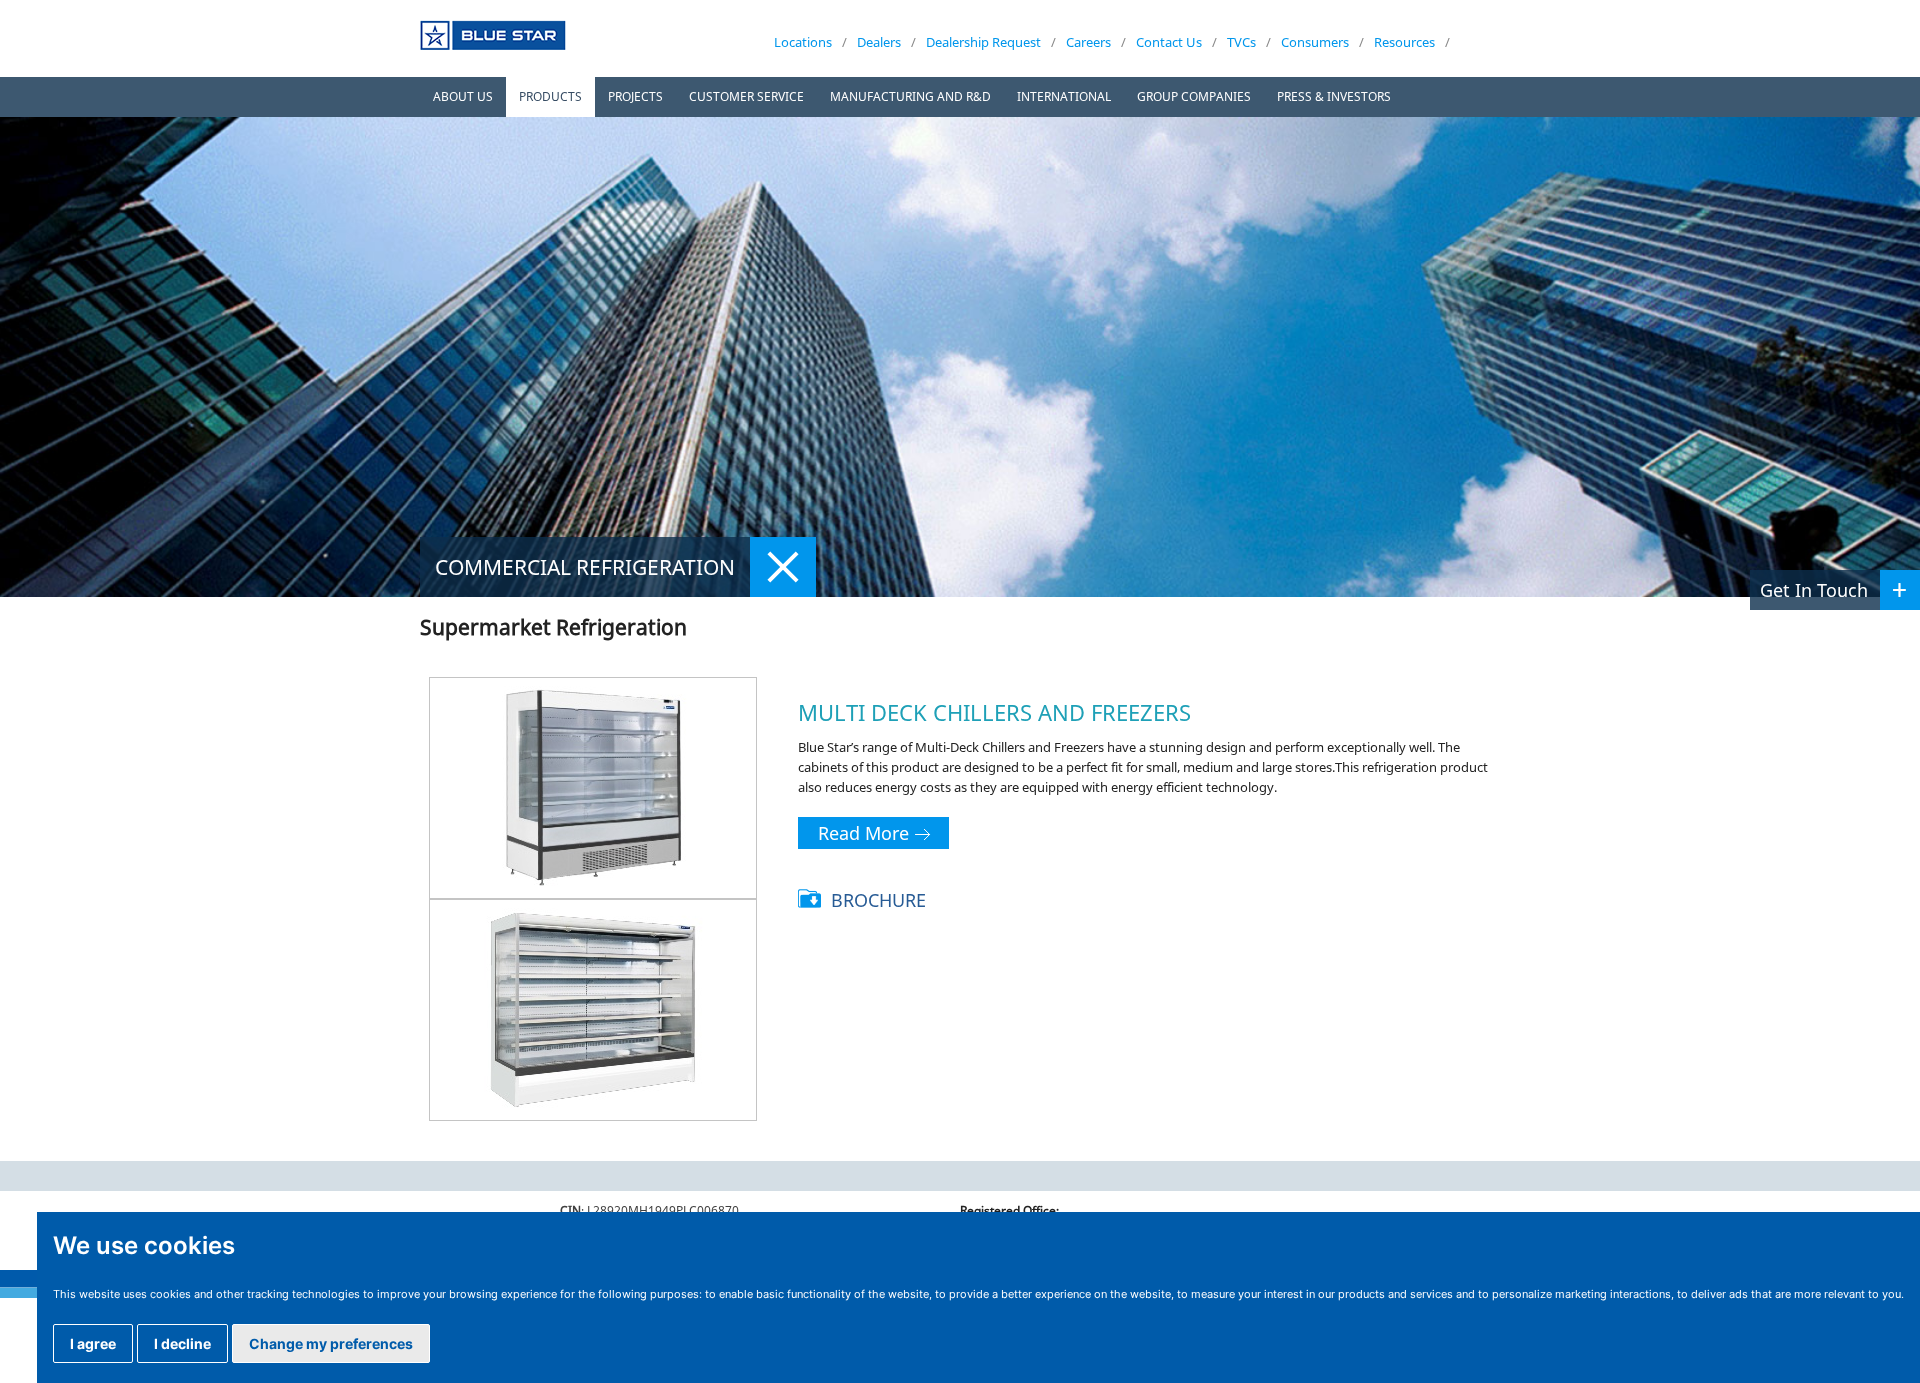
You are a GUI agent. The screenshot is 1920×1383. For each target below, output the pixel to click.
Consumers (1315, 42)
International (1064, 96)
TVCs (1241, 42)
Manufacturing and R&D (910, 96)
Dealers (879, 42)
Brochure (878, 900)
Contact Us (1169, 42)
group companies (1194, 96)
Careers (1088, 42)
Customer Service (746, 96)
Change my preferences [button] (331, 1343)
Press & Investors (1334, 96)
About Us (463, 96)
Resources (1404, 42)
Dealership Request (983, 42)
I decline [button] (182, 1343)
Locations (803, 42)
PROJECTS (635, 96)
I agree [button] (93, 1343)
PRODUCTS (550, 96)
